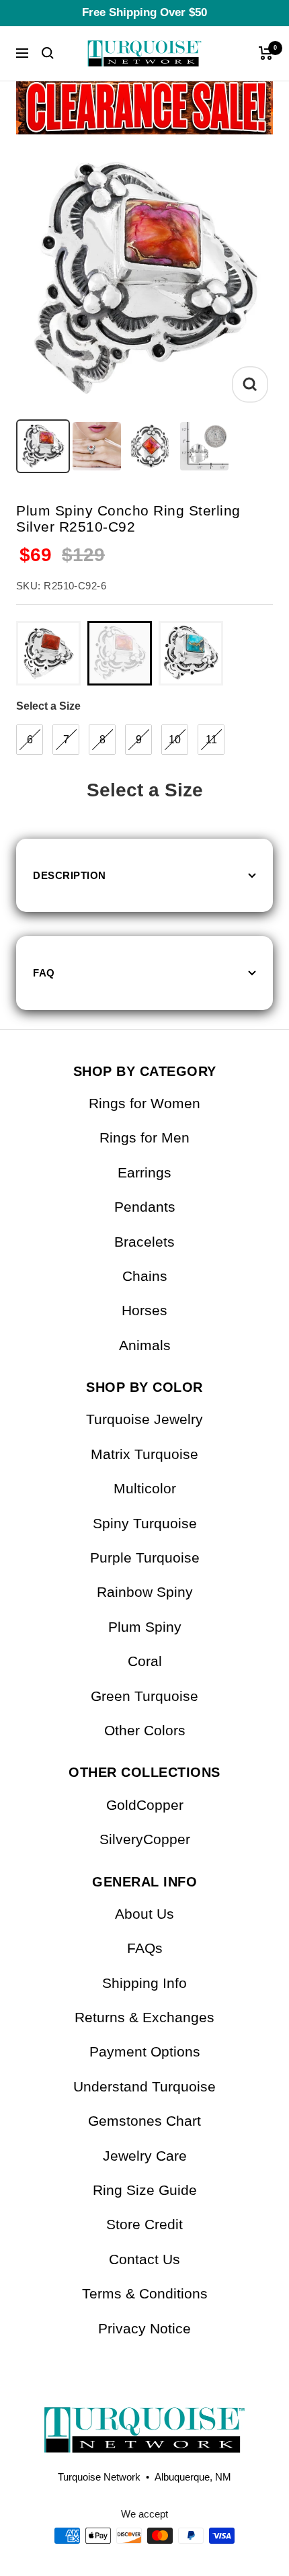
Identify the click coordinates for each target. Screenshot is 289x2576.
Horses (144, 1310)
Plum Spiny (145, 1627)
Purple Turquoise (145, 1557)
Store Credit (144, 2224)
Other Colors (145, 1730)
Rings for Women (144, 1103)
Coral (145, 1661)
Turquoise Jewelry (144, 1419)
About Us (144, 1914)
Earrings (144, 1172)
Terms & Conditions (145, 2293)
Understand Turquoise (144, 2086)
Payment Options (145, 2051)
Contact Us (144, 2259)
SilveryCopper (145, 1839)
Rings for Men (144, 1137)
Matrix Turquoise (144, 1454)
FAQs (145, 1948)
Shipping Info (144, 1983)
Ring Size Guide (145, 2190)
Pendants (145, 1207)
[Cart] (266, 53)
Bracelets (144, 1242)
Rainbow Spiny (145, 1592)
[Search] (48, 53)
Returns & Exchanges (144, 2017)
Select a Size (48, 706)
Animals (145, 1345)
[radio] (48, 653)
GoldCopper (145, 1805)
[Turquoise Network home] (144, 2419)
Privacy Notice (144, 2328)
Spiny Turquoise (145, 1523)
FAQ (44, 973)
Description (70, 875)
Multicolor (145, 1488)
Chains (145, 1276)
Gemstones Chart (144, 2121)
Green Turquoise (144, 1696)
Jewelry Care (145, 2156)
